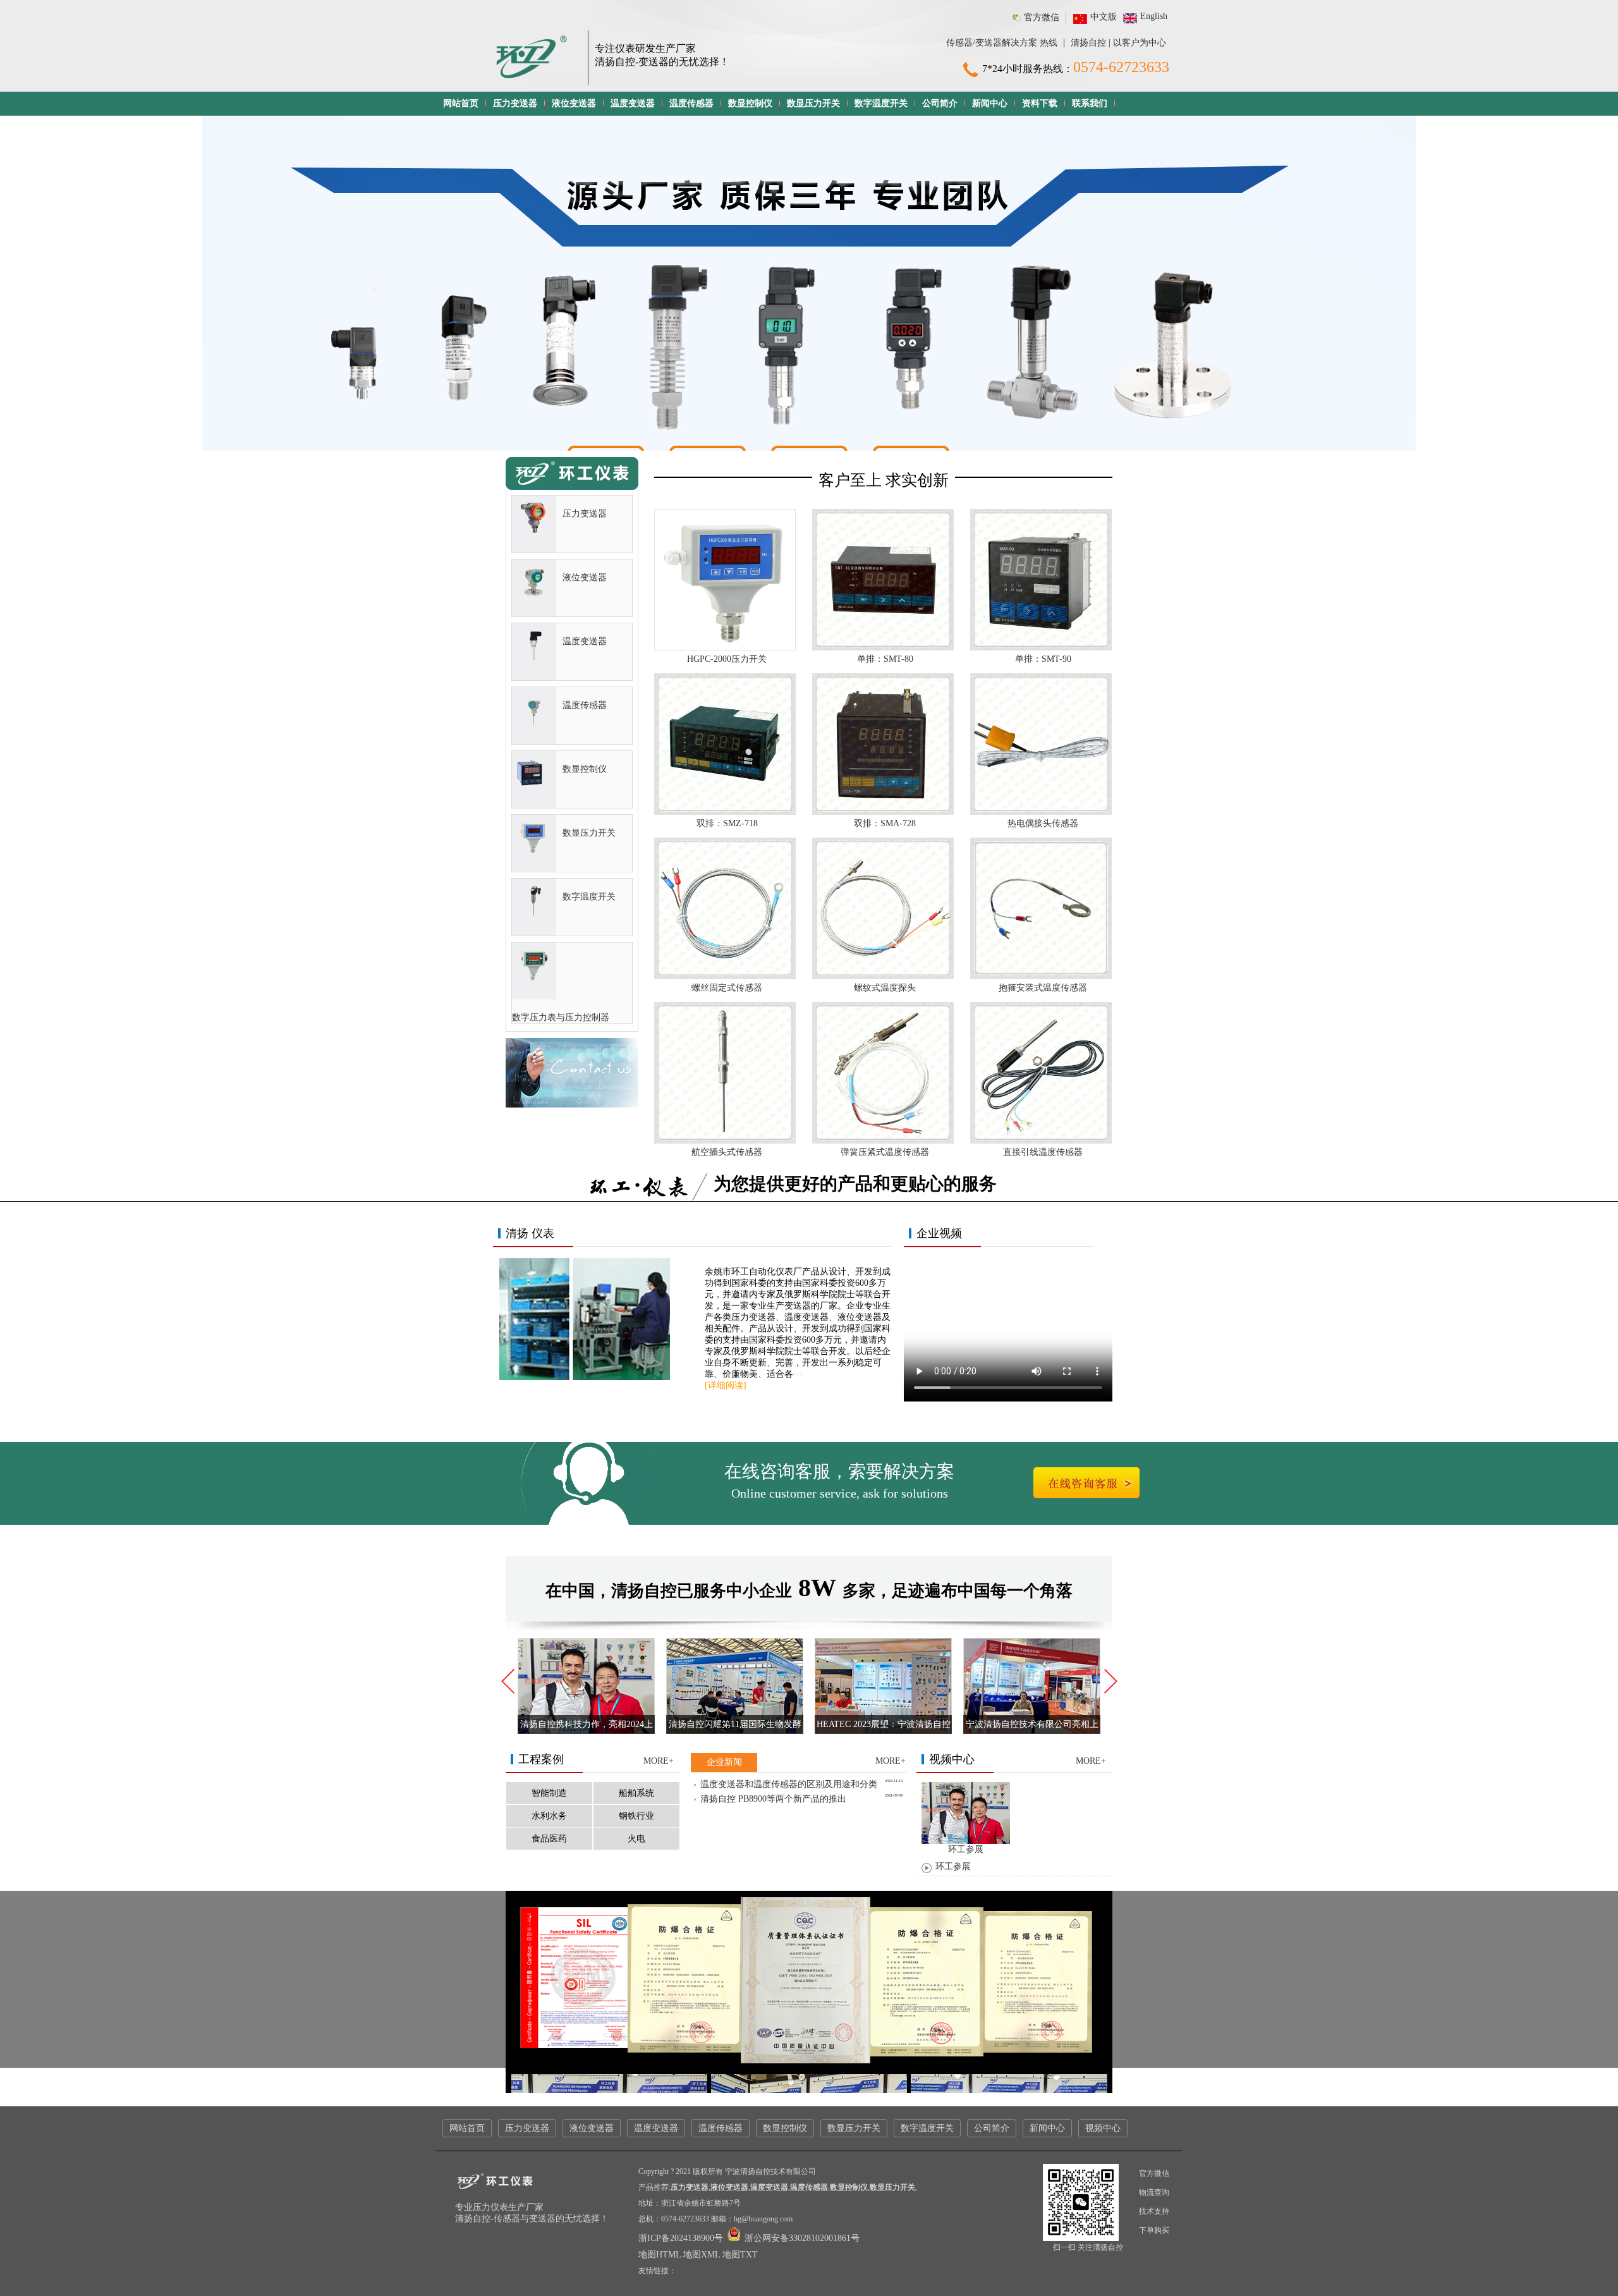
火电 (636, 1839)
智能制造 (549, 1793)
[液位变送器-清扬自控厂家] (534, 595)
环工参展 (953, 1866)
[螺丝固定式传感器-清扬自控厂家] (725, 977)
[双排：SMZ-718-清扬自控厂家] (725, 813)
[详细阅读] (726, 1385)
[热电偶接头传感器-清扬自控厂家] (1041, 813)
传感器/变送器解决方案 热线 (1002, 43)
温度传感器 (691, 103)
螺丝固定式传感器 (727, 988)
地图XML (702, 2255)
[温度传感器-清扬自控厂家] (534, 723)
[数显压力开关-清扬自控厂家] (534, 851)
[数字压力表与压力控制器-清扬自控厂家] (534, 978)
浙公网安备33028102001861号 (801, 2238)
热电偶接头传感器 (1043, 823)
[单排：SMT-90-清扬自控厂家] (1041, 648)
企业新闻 (724, 1762)
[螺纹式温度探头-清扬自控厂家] (883, 977)
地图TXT (740, 2255)
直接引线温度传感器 (1043, 1152)
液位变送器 (574, 103)
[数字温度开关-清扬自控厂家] (534, 914)
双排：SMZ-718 (727, 823)
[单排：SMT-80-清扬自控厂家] (883, 648)
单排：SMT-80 (885, 659)
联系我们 (1090, 103)
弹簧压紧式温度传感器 (885, 1152)
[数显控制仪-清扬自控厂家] (534, 787)
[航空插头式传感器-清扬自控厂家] (725, 1141)
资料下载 (1040, 103)
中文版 (1104, 17)
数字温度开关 (881, 103)
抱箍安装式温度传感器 (1043, 988)
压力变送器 (515, 103)
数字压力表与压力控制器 (561, 1017)
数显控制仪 (750, 103)
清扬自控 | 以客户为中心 (1118, 43)
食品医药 (549, 1839)
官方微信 (1042, 17)
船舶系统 (636, 1793)
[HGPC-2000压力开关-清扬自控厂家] (725, 648)
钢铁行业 (636, 1816)
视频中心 (1103, 2128)
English (1154, 16)
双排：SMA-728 (885, 823)
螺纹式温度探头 (885, 988)
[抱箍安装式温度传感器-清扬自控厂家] (1041, 977)
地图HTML (660, 2255)
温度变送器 (633, 103)
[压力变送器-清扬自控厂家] (534, 531)
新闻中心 (990, 103)
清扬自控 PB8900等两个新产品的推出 (773, 1799)
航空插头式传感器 (727, 1152)
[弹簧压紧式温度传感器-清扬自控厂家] (883, 1141)
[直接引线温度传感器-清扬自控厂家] (1041, 1141)
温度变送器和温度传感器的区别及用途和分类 (789, 1784)
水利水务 (549, 1816)
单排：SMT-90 (1043, 659)
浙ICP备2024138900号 (682, 2238)
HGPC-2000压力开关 (727, 659)
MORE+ (659, 1761)
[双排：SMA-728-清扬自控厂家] (883, 813)
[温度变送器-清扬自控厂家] (534, 659)
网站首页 (461, 103)
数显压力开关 (813, 103)
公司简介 (940, 103)
